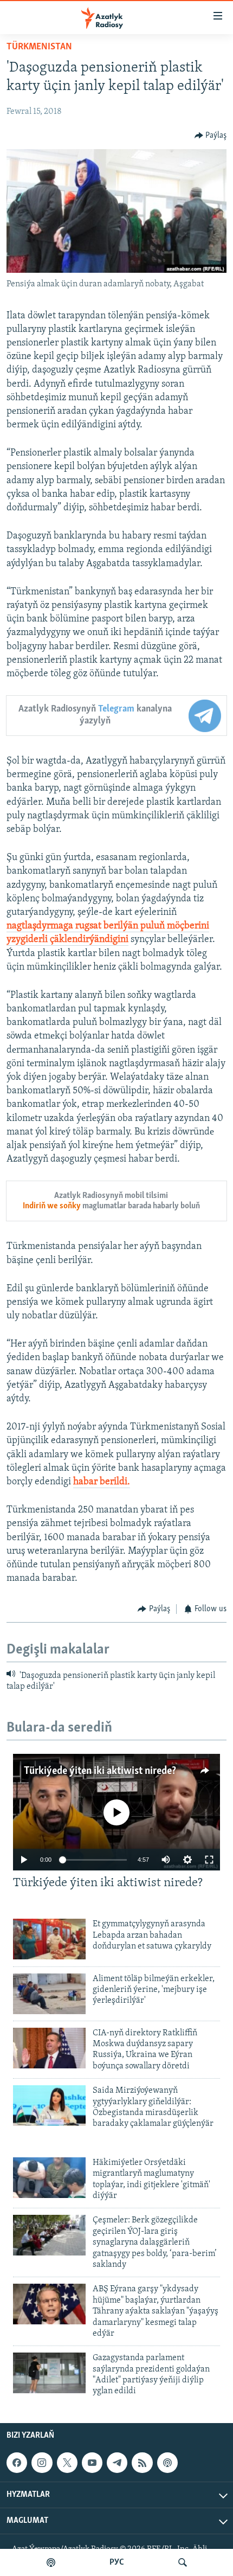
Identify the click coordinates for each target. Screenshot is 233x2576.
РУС (117, 2562)
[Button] (211, 136)
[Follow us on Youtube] (92, 2463)
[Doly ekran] (209, 1860)
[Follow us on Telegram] (117, 2463)
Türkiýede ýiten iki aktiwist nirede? (100, 1771)
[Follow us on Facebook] (17, 2463)
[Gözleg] (183, 2562)
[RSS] (142, 2463)
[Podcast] (167, 2463)
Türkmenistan (39, 47)
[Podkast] (51, 2562)
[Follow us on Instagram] (42, 2463)
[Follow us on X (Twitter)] (67, 2463)
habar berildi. (102, 1482)
